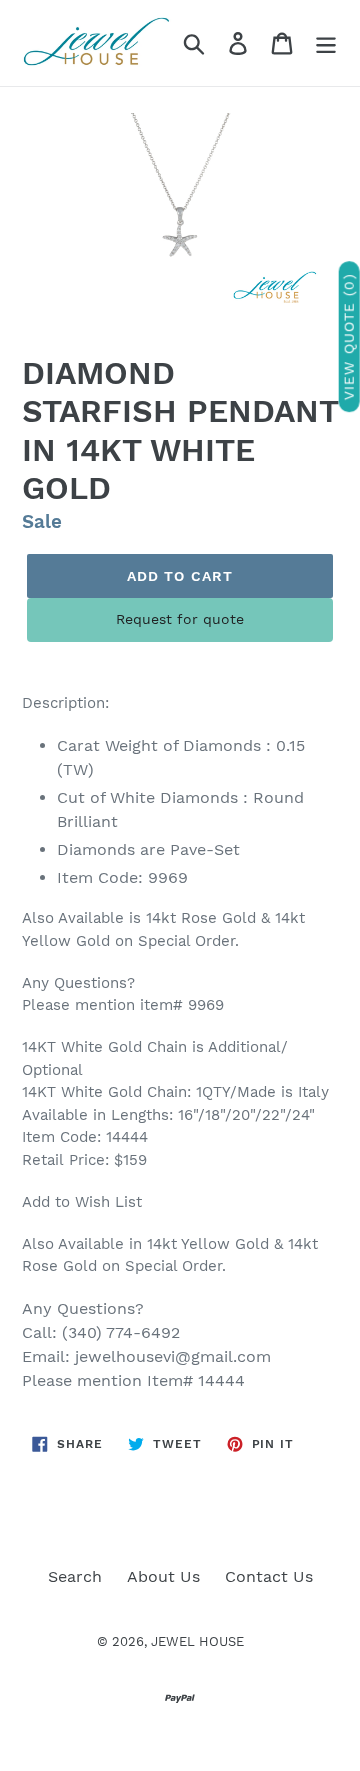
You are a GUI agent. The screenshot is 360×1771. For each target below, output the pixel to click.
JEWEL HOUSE (197, 1641)
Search (75, 1576)
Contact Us (269, 1576)
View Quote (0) (349, 337)
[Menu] (326, 43)
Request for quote (180, 619)
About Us (163, 1576)
